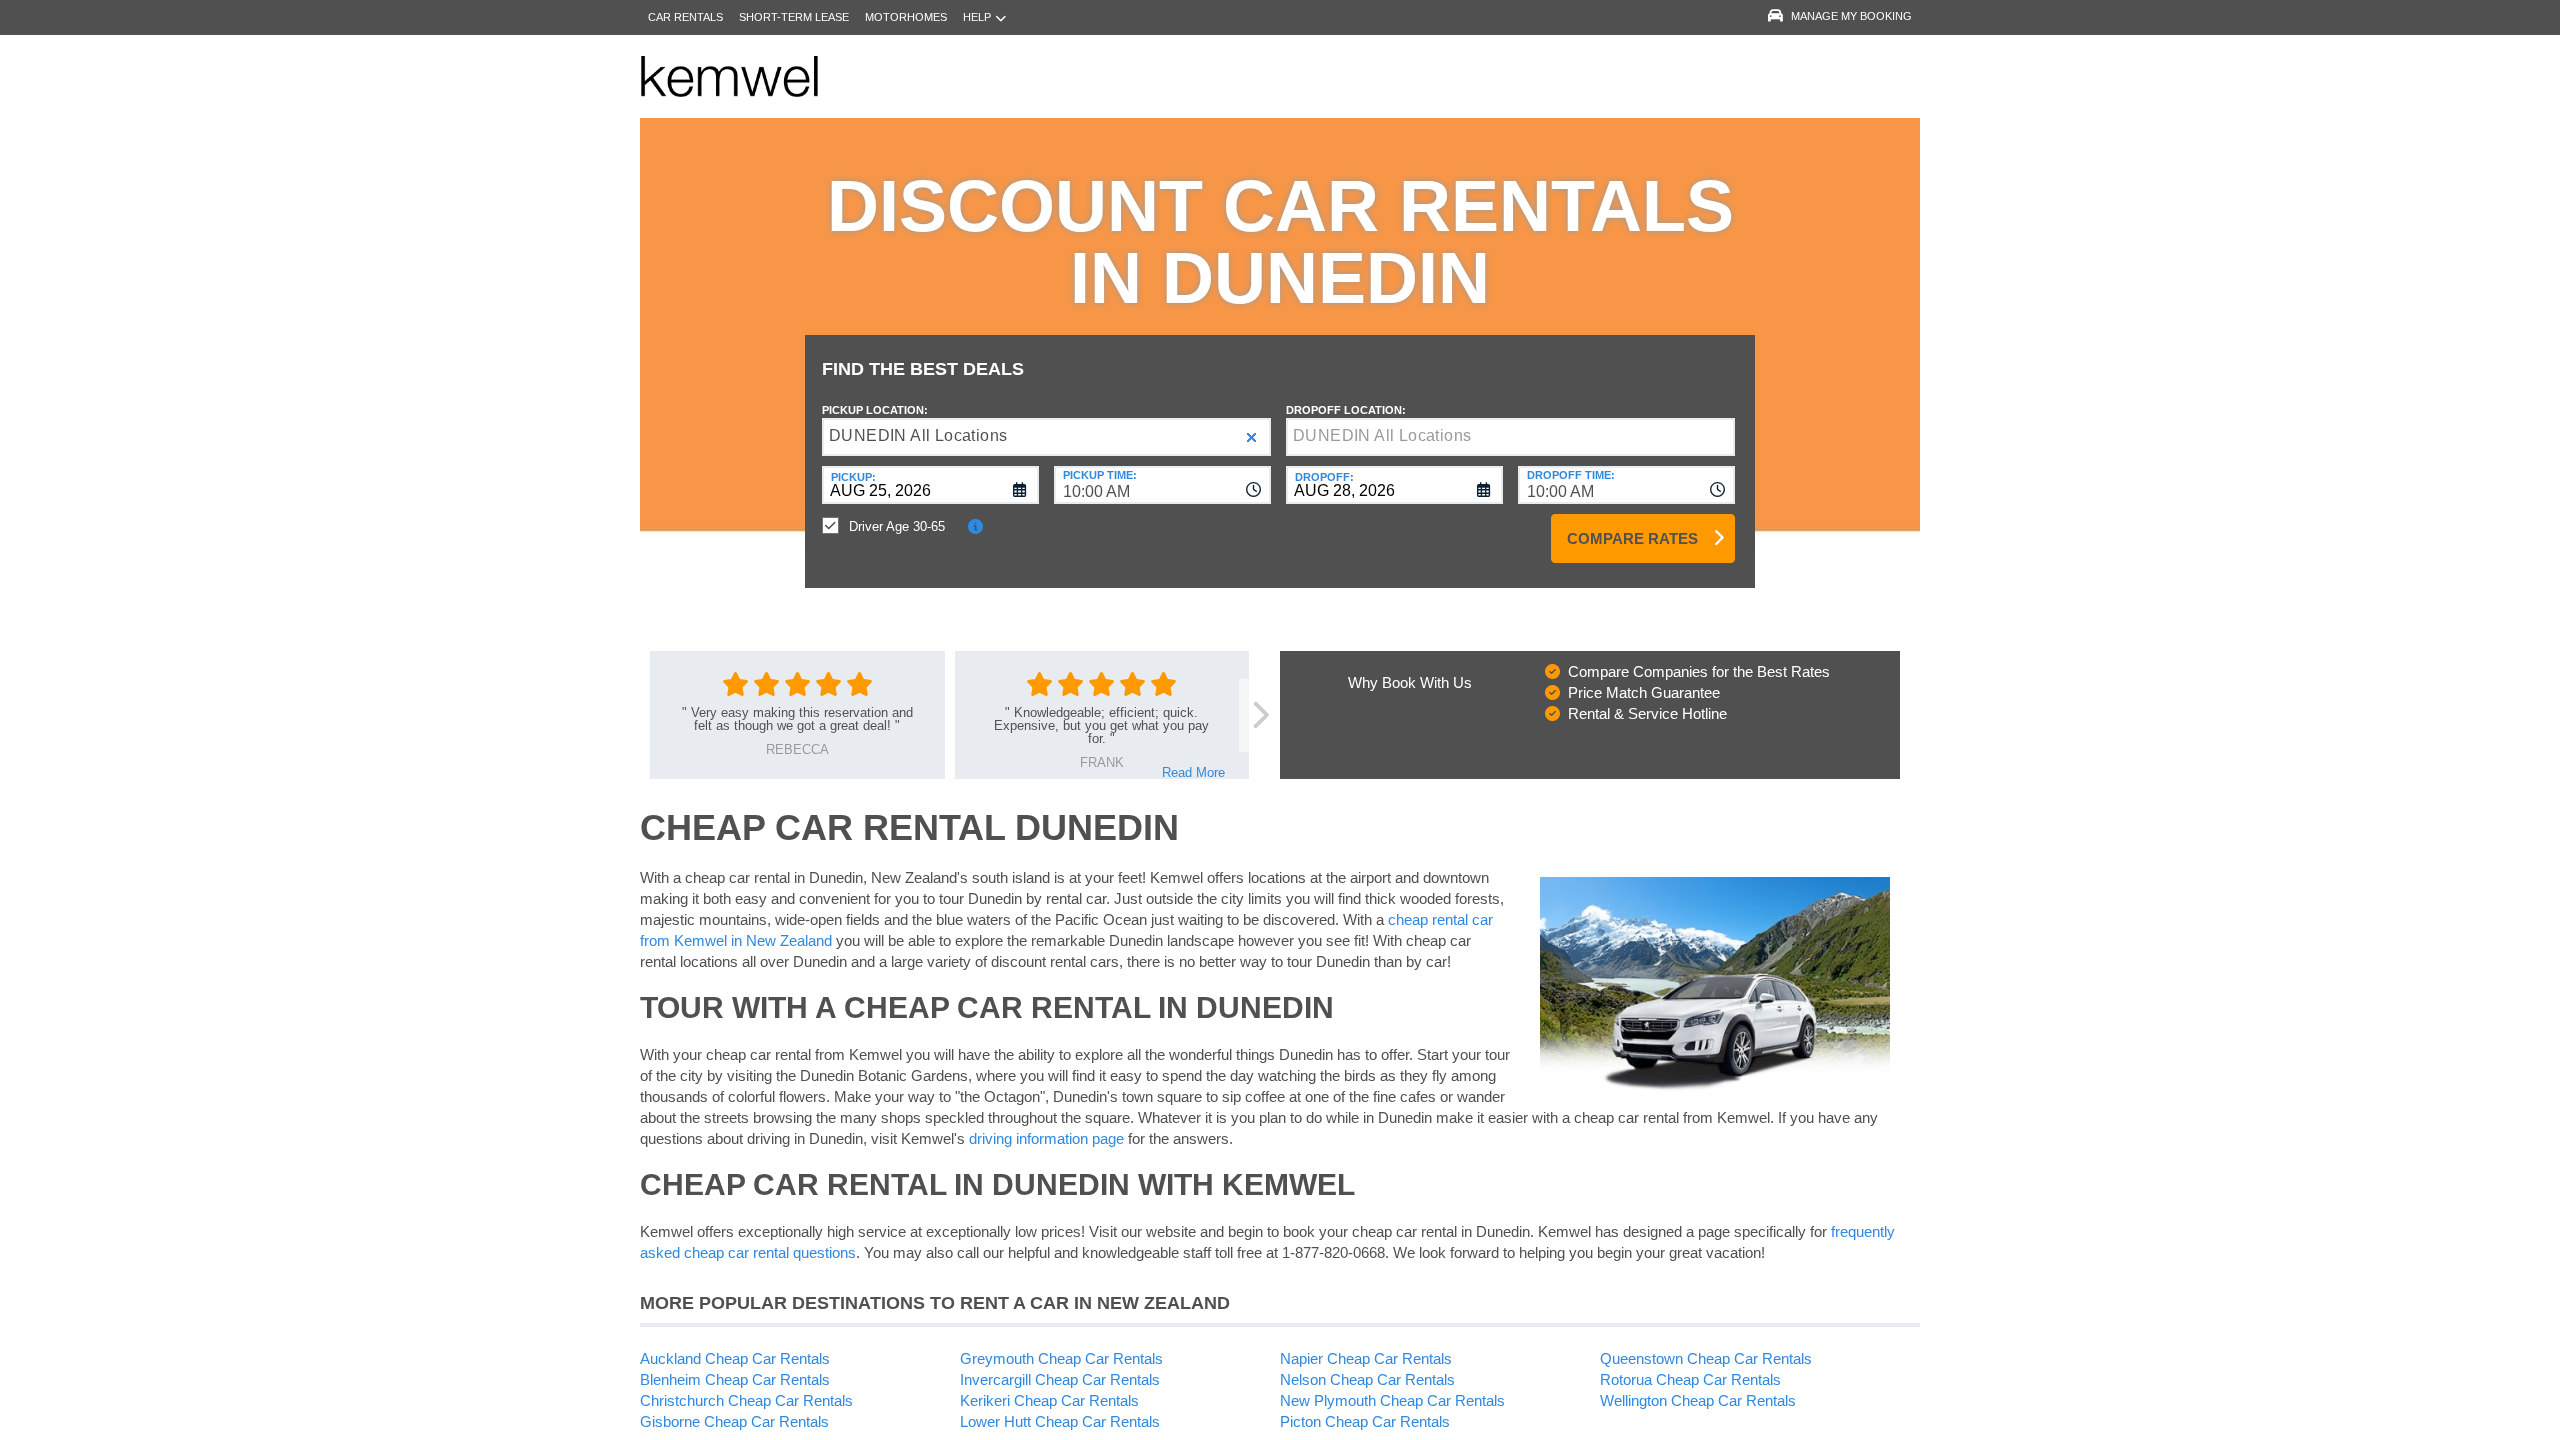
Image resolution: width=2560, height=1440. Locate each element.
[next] (1259, 715)
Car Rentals (685, 17)
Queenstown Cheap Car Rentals (1706, 1358)
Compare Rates (1632, 538)
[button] (1251, 437)
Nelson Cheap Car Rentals (1367, 1379)
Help (977, 17)
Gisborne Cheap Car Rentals (734, 1421)
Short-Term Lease (794, 17)
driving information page (1046, 1138)
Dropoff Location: (1346, 410)
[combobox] (1162, 485)
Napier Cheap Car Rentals (1366, 1358)
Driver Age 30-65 (897, 526)
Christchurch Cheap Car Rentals (746, 1400)
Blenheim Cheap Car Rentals (735, 1379)
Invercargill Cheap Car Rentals (1060, 1379)
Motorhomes (906, 17)
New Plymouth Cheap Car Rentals (1392, 1400)
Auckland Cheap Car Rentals (735, 1358)
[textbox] (1510, 437)
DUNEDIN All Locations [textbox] (918, 435)
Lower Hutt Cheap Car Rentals (1060, 1421)
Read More (1193, 772)
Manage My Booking (1851, 16)
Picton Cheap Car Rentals (1365, 1421)
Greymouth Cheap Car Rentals (1061, 1358)
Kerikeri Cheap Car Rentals (1049, 1400)
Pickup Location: (875, 410)
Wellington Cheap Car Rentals (1698, 1400)
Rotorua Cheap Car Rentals (1690, 1379)
